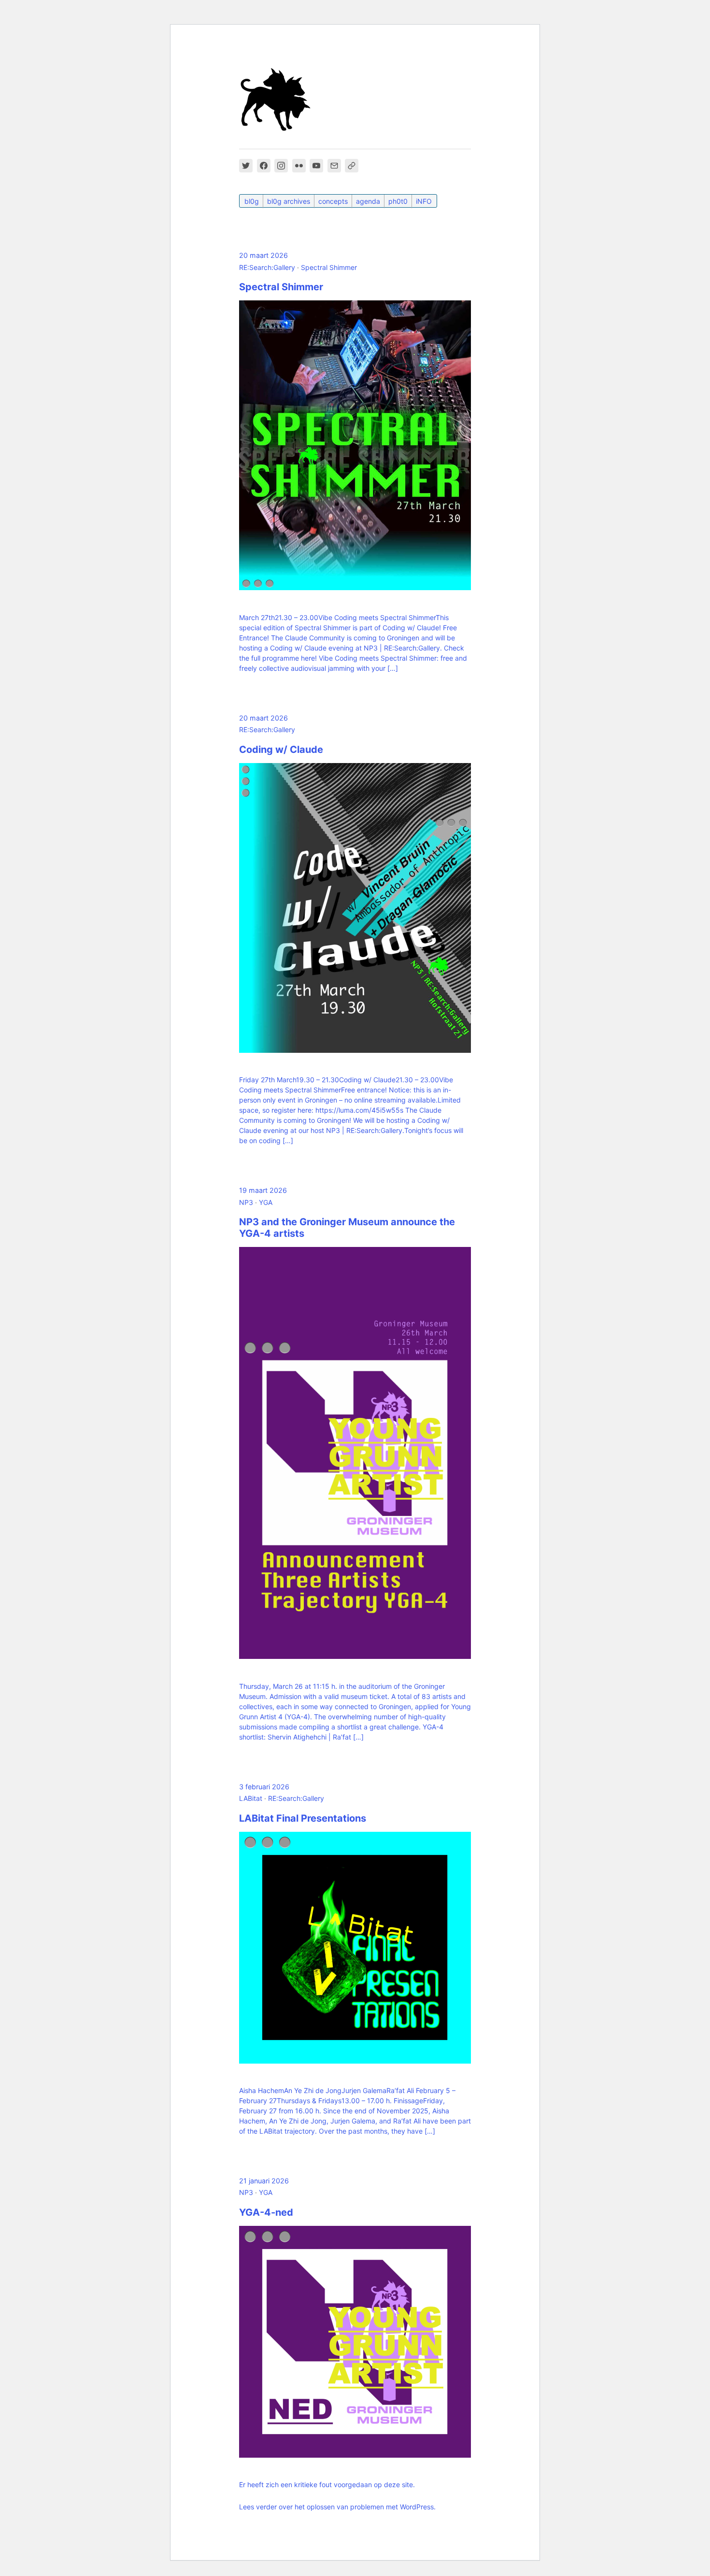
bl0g (252, 201)
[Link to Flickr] (299, 166)
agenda (368, 201)
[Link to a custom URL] (352, 166)
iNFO (424, 201)
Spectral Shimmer (329, 267)
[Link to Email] (334, 166)
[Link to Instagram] (281, 166)
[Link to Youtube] (316, 166)
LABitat (251, 1798)
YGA (266, 1202)
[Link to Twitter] (246, 166)
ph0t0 (398, 201)
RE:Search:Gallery (267, 267)
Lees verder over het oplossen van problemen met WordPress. (337, 2507)
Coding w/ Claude (281, 750)
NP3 (246, 1202)
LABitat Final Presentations (303, 1818)
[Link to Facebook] (264, 166)
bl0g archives (289, 201)
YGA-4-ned (266, 2212)
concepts (333, 201)
